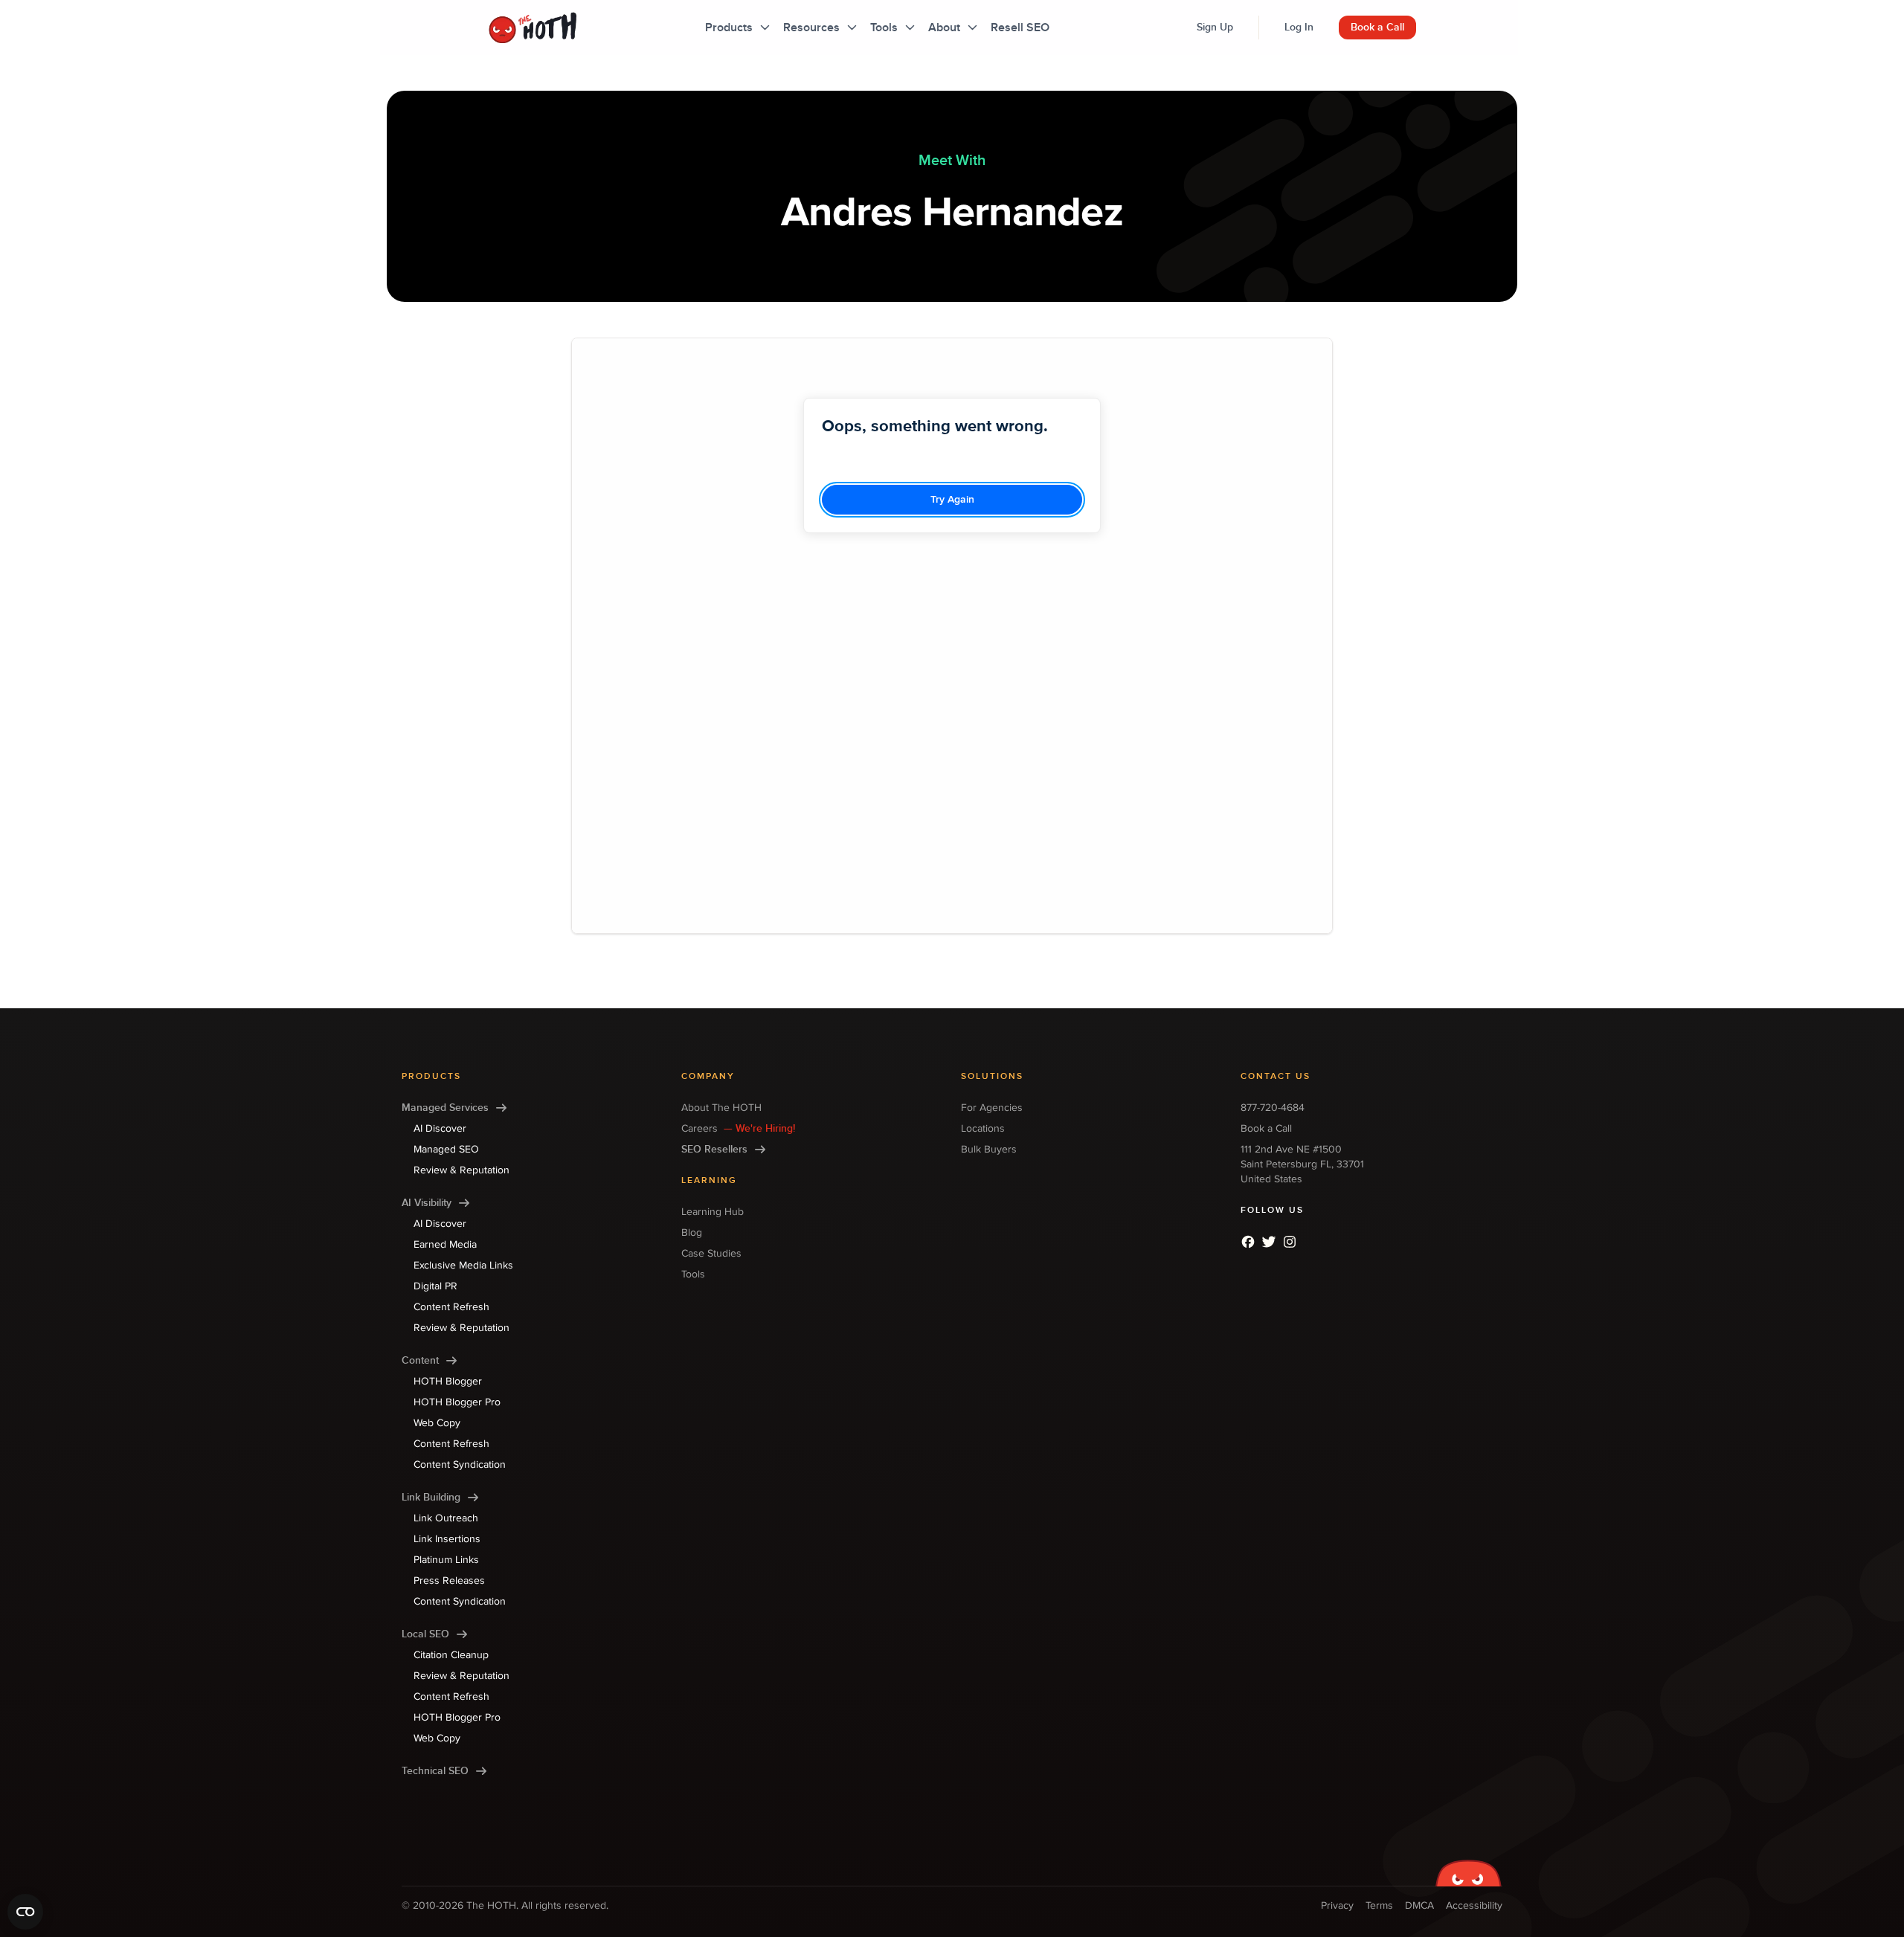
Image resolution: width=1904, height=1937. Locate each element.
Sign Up (1215, 27)
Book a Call (1377, 27)
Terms (1379, 1905)
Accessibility (1474, 1905)
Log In (1299, 27)
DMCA (1419, 1905)
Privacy (1337, 1905)
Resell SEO (1020, 28)
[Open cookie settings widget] (25, 1912)
